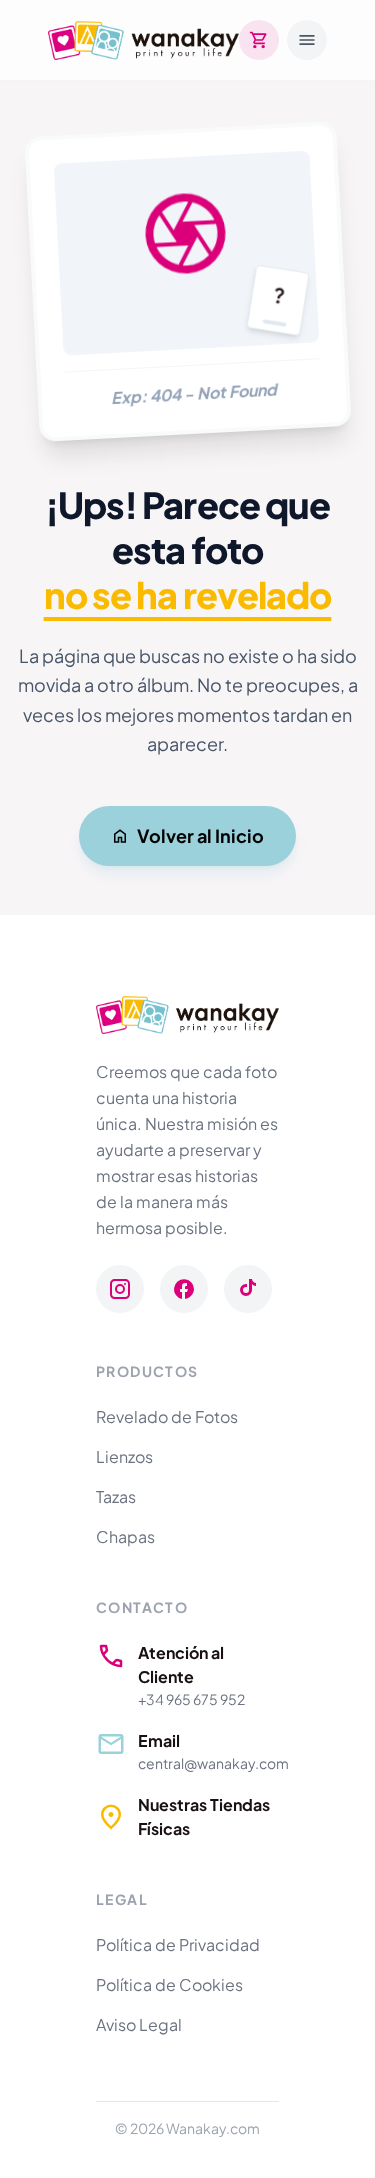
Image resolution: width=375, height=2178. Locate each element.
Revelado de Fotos (167, 1416)
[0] (259, 40)
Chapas (125, 1536)
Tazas (116, 1496)
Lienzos (124, 1456)
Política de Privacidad (178, 1944)
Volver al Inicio (200, 835)
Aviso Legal (139, 2024)
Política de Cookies (169, 1984)
